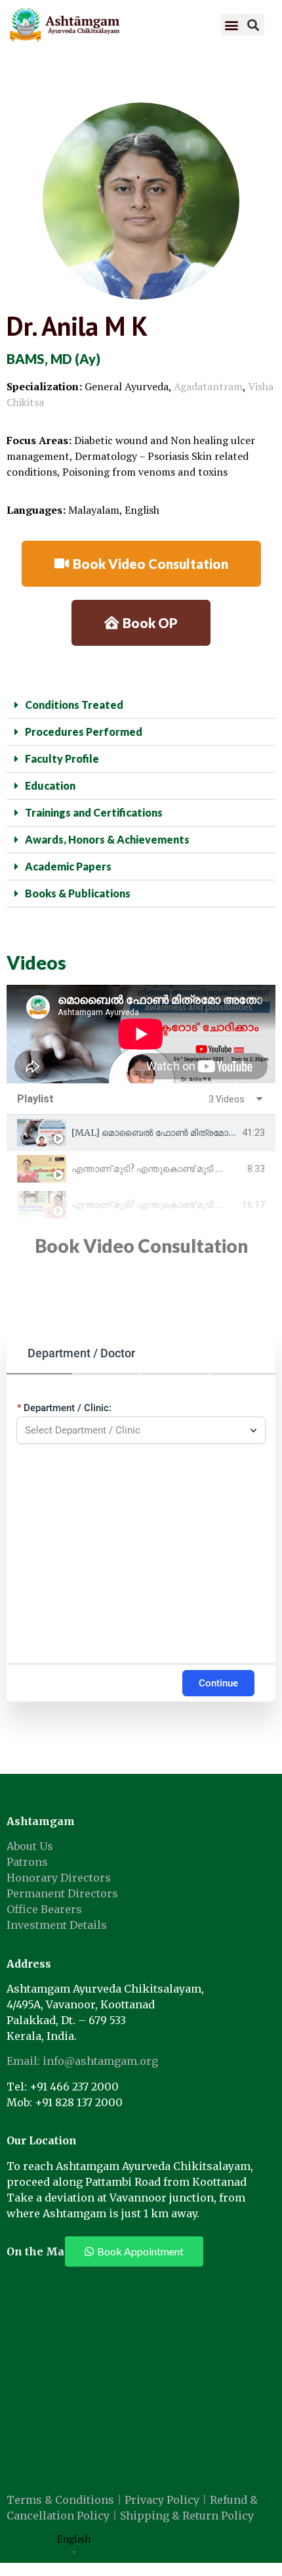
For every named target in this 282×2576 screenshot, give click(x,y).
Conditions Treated (74, 705)
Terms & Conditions (60, 2500)
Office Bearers (44, 1909)
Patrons (27, 1862)
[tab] (141, 1133)
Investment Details (57, 1925)
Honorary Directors (59, 1878)
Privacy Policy (162, 2500)
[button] (232, 25)
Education (50, 785)
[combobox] (134, 1430)
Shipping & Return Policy (187, 2516)
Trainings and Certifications (94, 812)
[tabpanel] (141, 1034)
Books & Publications (78, 893)
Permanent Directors (62, 1893)
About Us (30, 1846)
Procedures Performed (84, 732)
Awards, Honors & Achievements (107, 839)
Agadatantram (208, 386)
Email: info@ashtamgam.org (82, 2061)
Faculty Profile (62, 758)
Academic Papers (68, 866)
